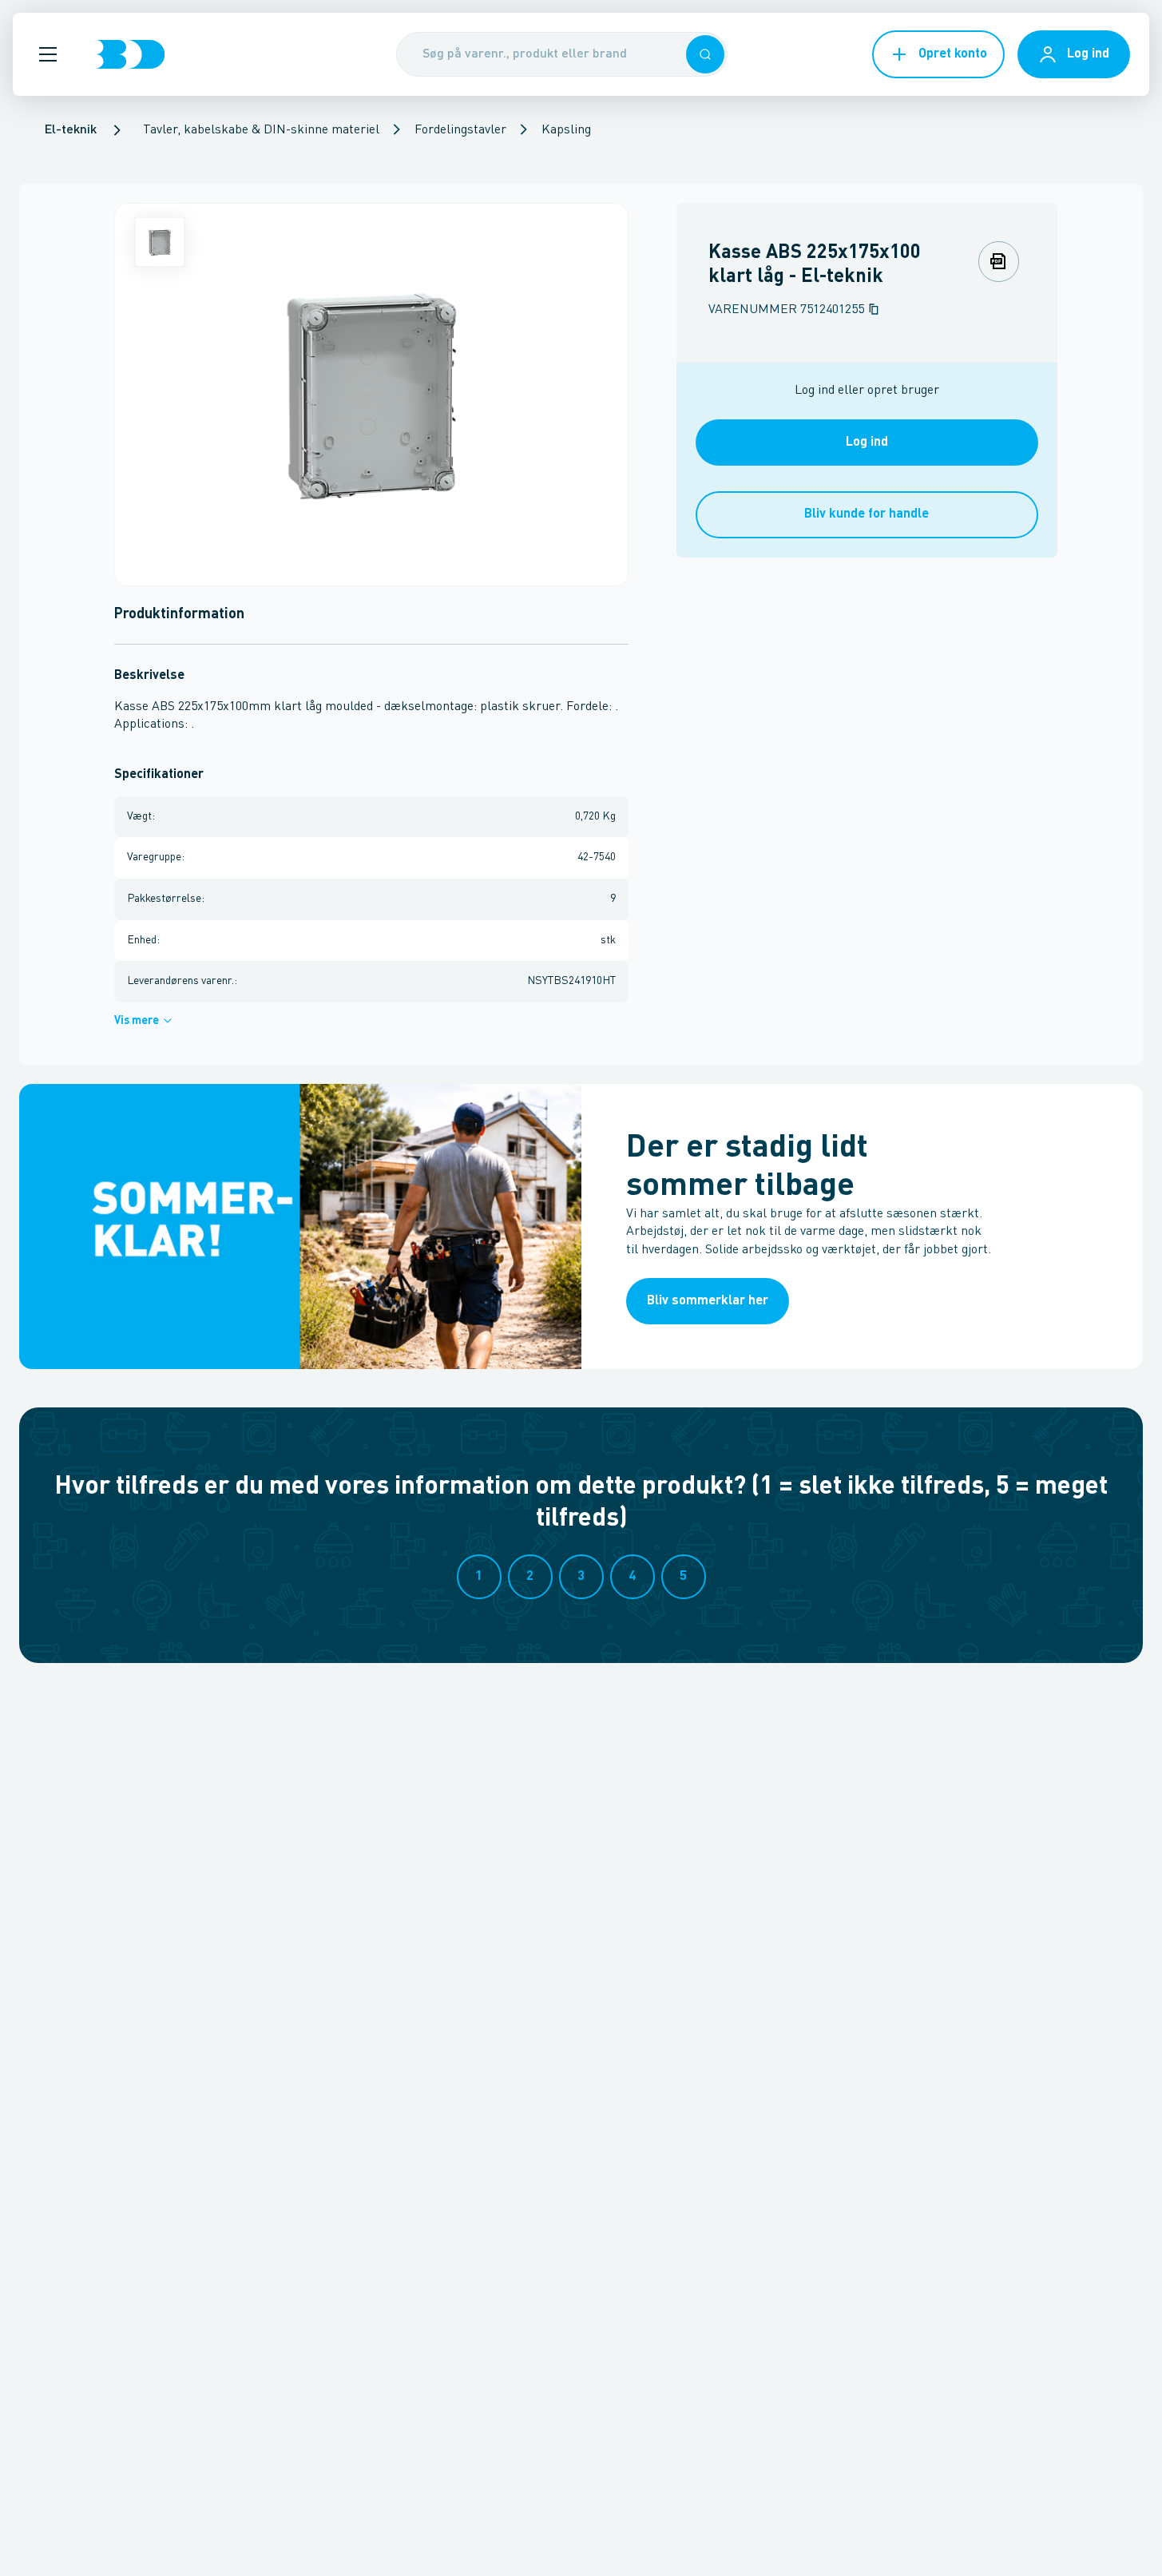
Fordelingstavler (460, 130)
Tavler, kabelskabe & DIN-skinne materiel (261, 130)
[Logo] (130, 54)
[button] (48, 54)
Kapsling (566, 130)
